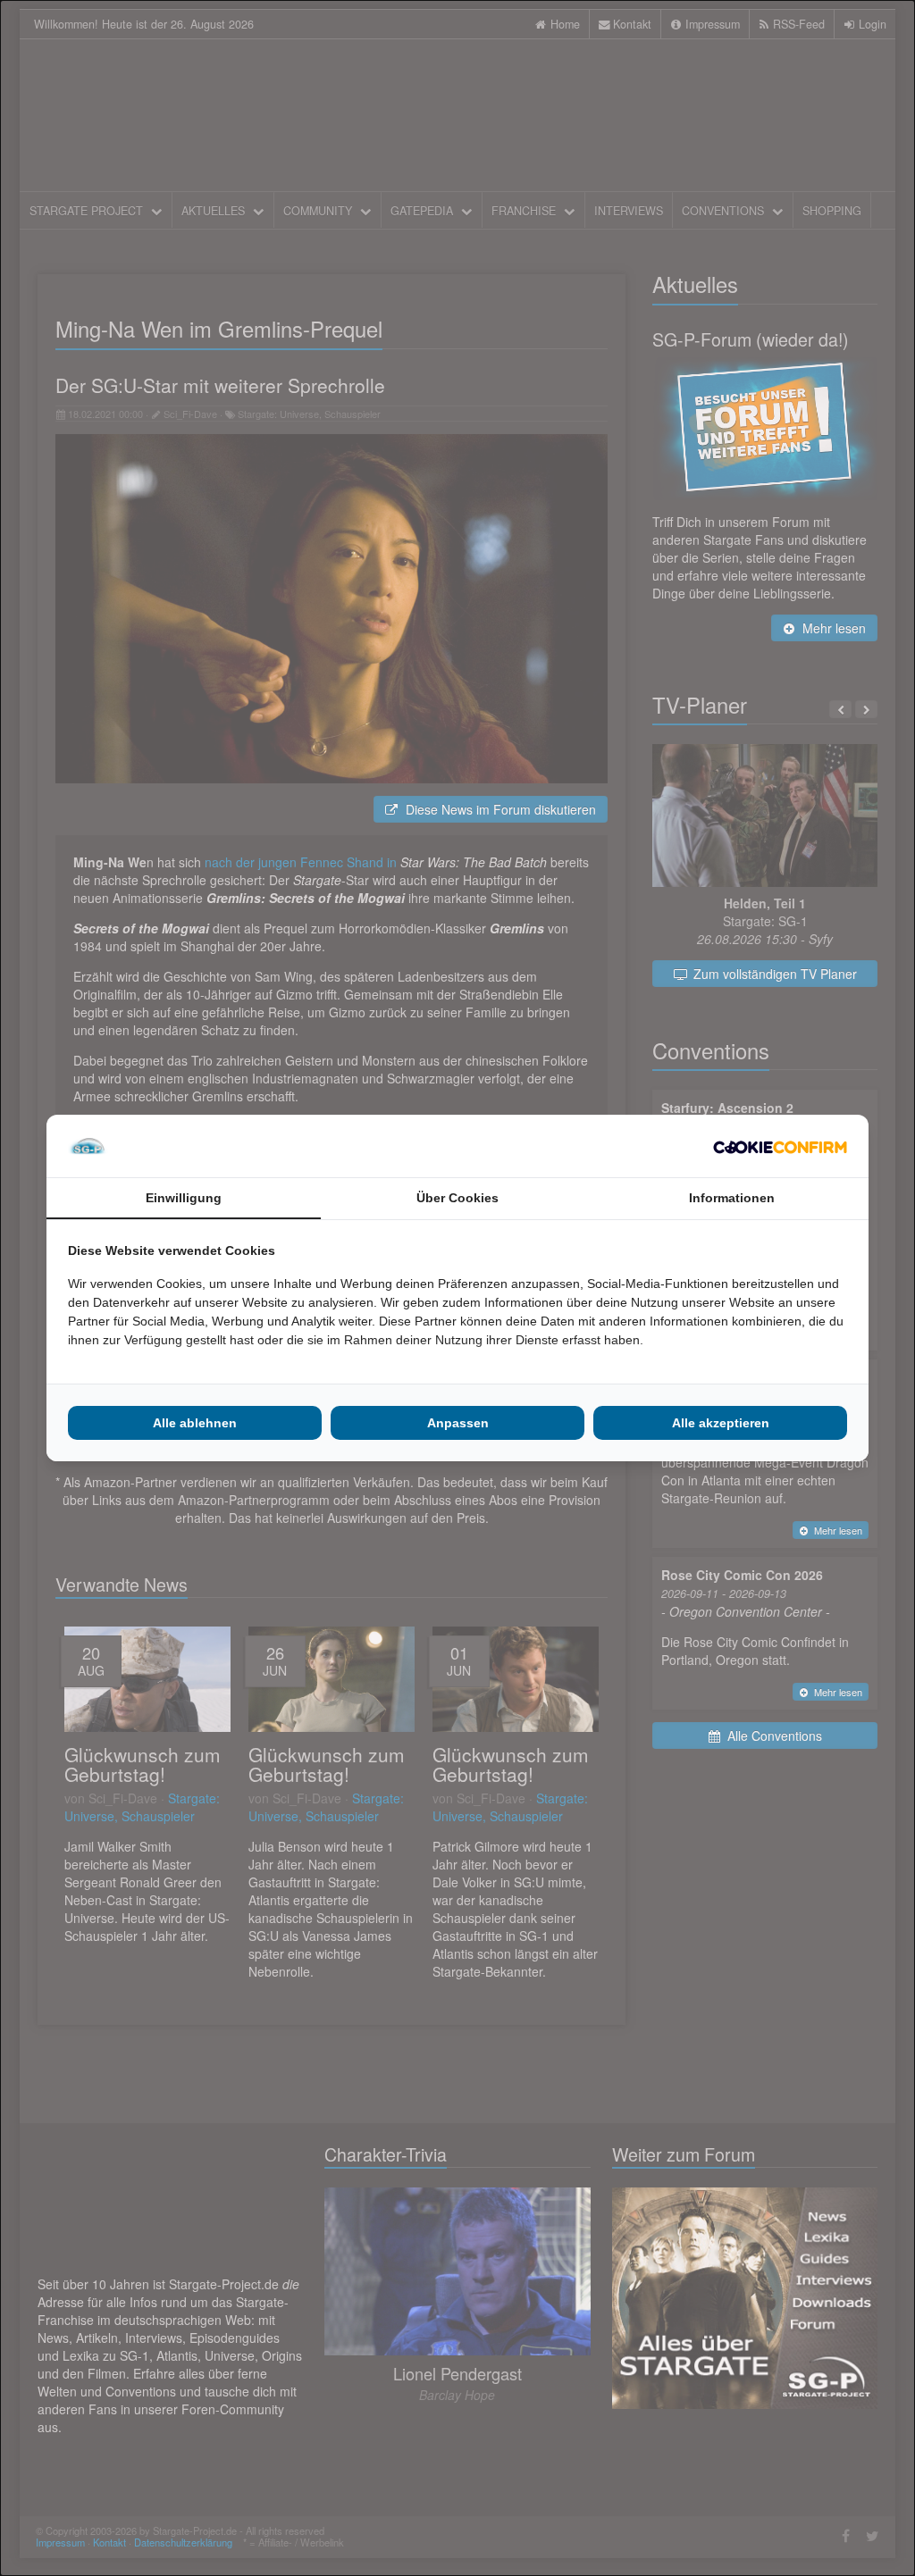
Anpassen (458, 1423)
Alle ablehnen (195, 1423)
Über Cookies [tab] (457, 1198)
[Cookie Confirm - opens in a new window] (780, 1146)
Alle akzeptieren (721, 1423)
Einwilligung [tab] (184, 1198)
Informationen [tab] (732, 1198)
